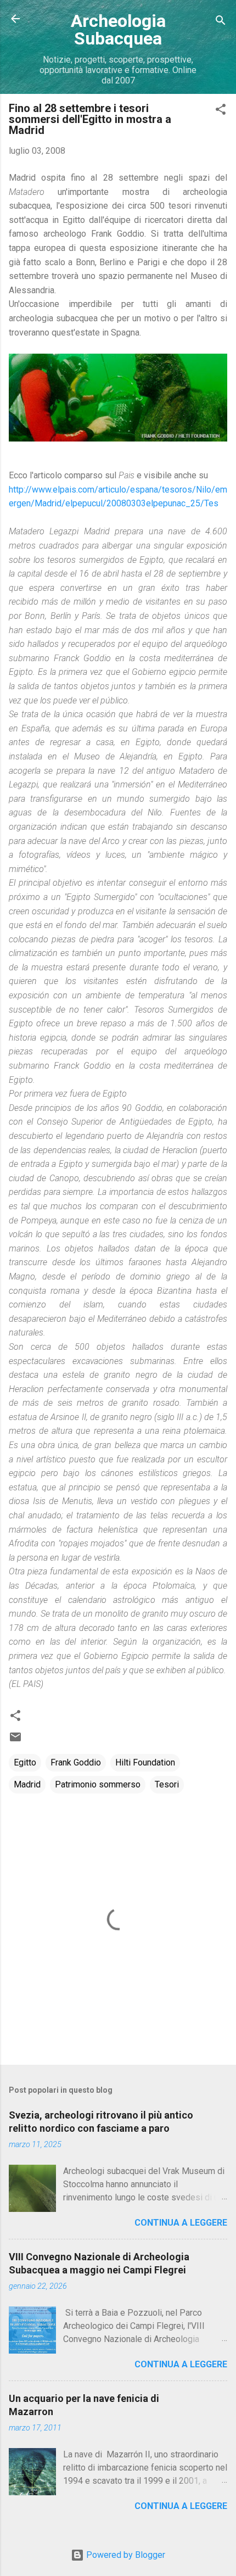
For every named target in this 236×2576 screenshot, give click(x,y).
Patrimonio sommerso (98, 1784)
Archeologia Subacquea (118, 30)
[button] (221, 111)
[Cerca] (221, 22)
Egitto (25, 1762)
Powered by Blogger (125, 2555)
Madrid (27, 1784)
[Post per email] (15, 1740)
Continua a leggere (181, 2223)
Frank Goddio (76, 1762)
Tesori (167, 1784)
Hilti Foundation (145, 1762)
